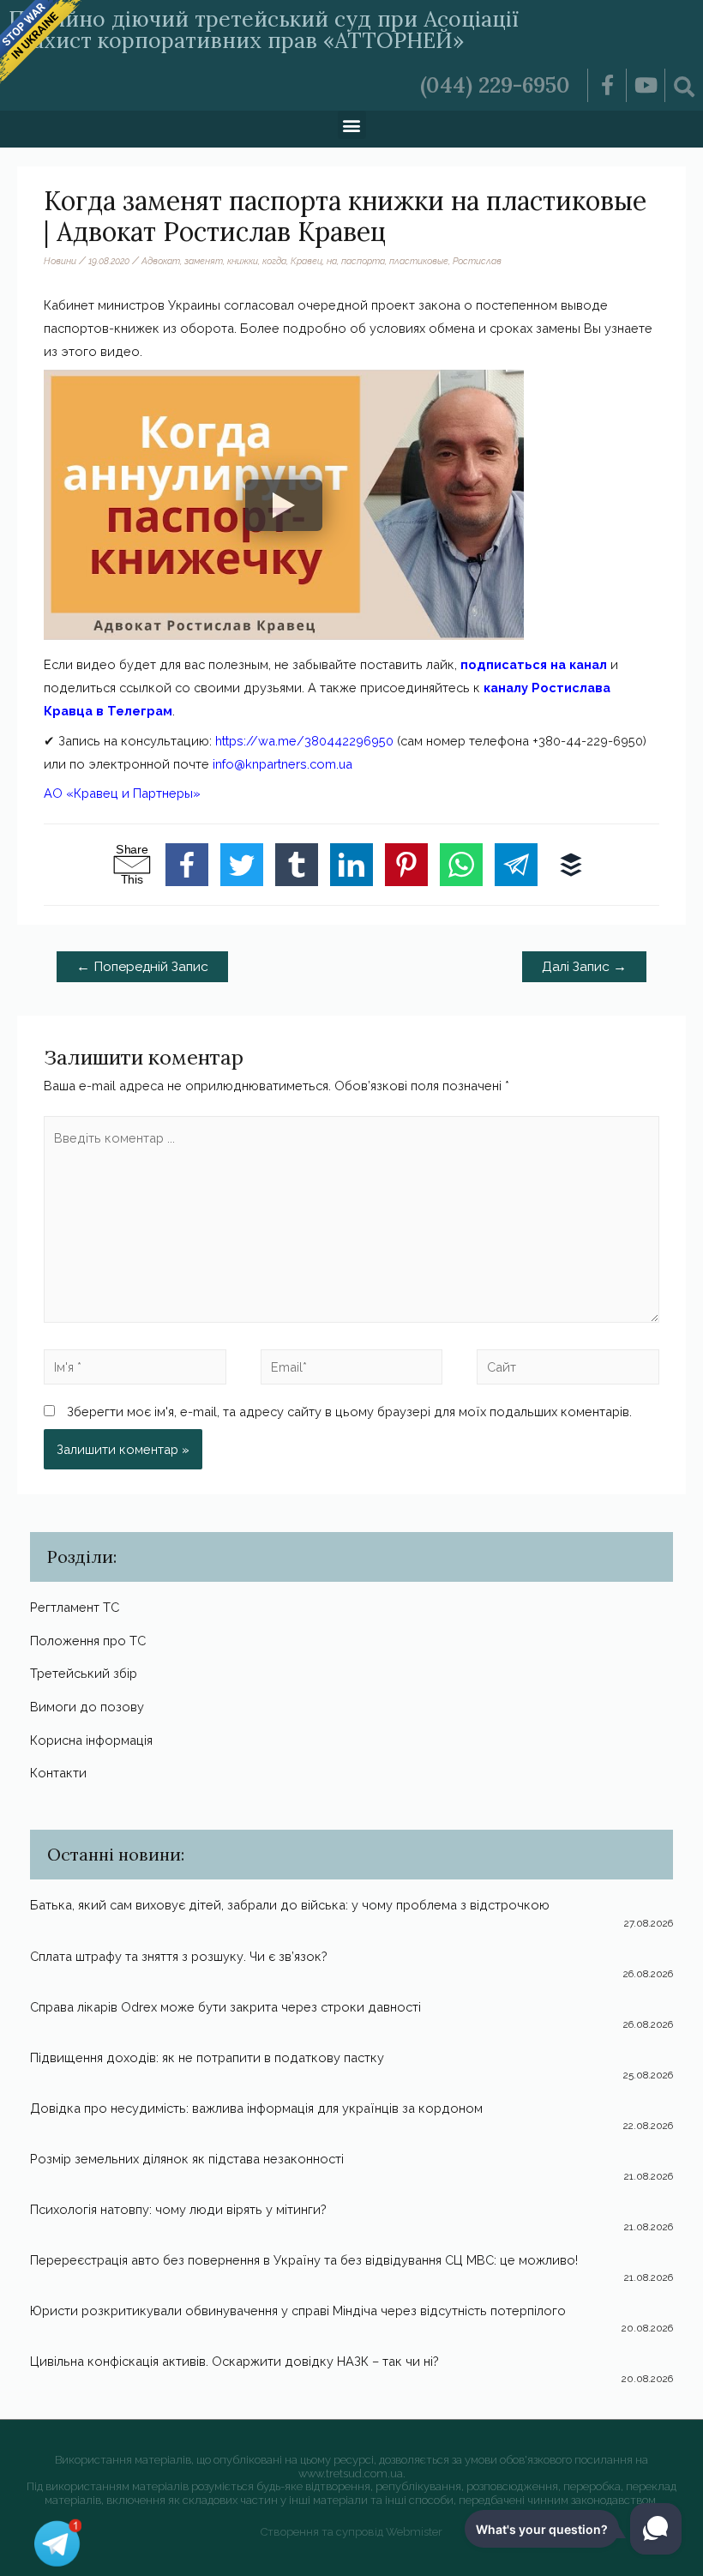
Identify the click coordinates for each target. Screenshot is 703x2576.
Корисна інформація (91, 1740)
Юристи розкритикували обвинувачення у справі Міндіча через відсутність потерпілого (298, 2311)
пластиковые (419, 261)
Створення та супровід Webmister (351, 2532)
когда (274, 261)
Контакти (58, 1773)
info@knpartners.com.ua (282, 764)
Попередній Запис (142, 966)
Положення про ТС (88, 1641)
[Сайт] (568, 1370)
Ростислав (477, 261)
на (332, 261)
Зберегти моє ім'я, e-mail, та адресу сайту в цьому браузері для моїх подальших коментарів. (349, 1412)
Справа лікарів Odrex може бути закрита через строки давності (225, 2007)
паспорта (363, 261)
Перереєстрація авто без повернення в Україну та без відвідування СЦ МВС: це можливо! (304, 2260)
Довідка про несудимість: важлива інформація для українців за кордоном (256, 2108)
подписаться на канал (534, 664)
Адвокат (161, 261)
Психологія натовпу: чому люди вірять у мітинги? (178, 2209)
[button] (352, 125)
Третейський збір (84, 1673)
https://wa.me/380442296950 (304, 741)
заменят (204, 261)
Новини (60, 261)
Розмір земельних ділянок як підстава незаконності (187, 2159)
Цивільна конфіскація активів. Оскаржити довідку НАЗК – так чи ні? (234, 2361)
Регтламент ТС (75, 1607)
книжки (243, 261)
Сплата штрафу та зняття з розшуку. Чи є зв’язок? (179, 1956)
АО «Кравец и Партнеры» (122, 793)
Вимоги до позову (87, 1707)
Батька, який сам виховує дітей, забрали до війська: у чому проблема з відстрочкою (290, 1905)
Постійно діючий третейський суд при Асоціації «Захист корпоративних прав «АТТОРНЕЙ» (264, 30)
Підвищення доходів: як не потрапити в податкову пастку (207, 2057)
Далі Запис (584, 966)
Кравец (306, 261)
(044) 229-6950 (495, 85)
